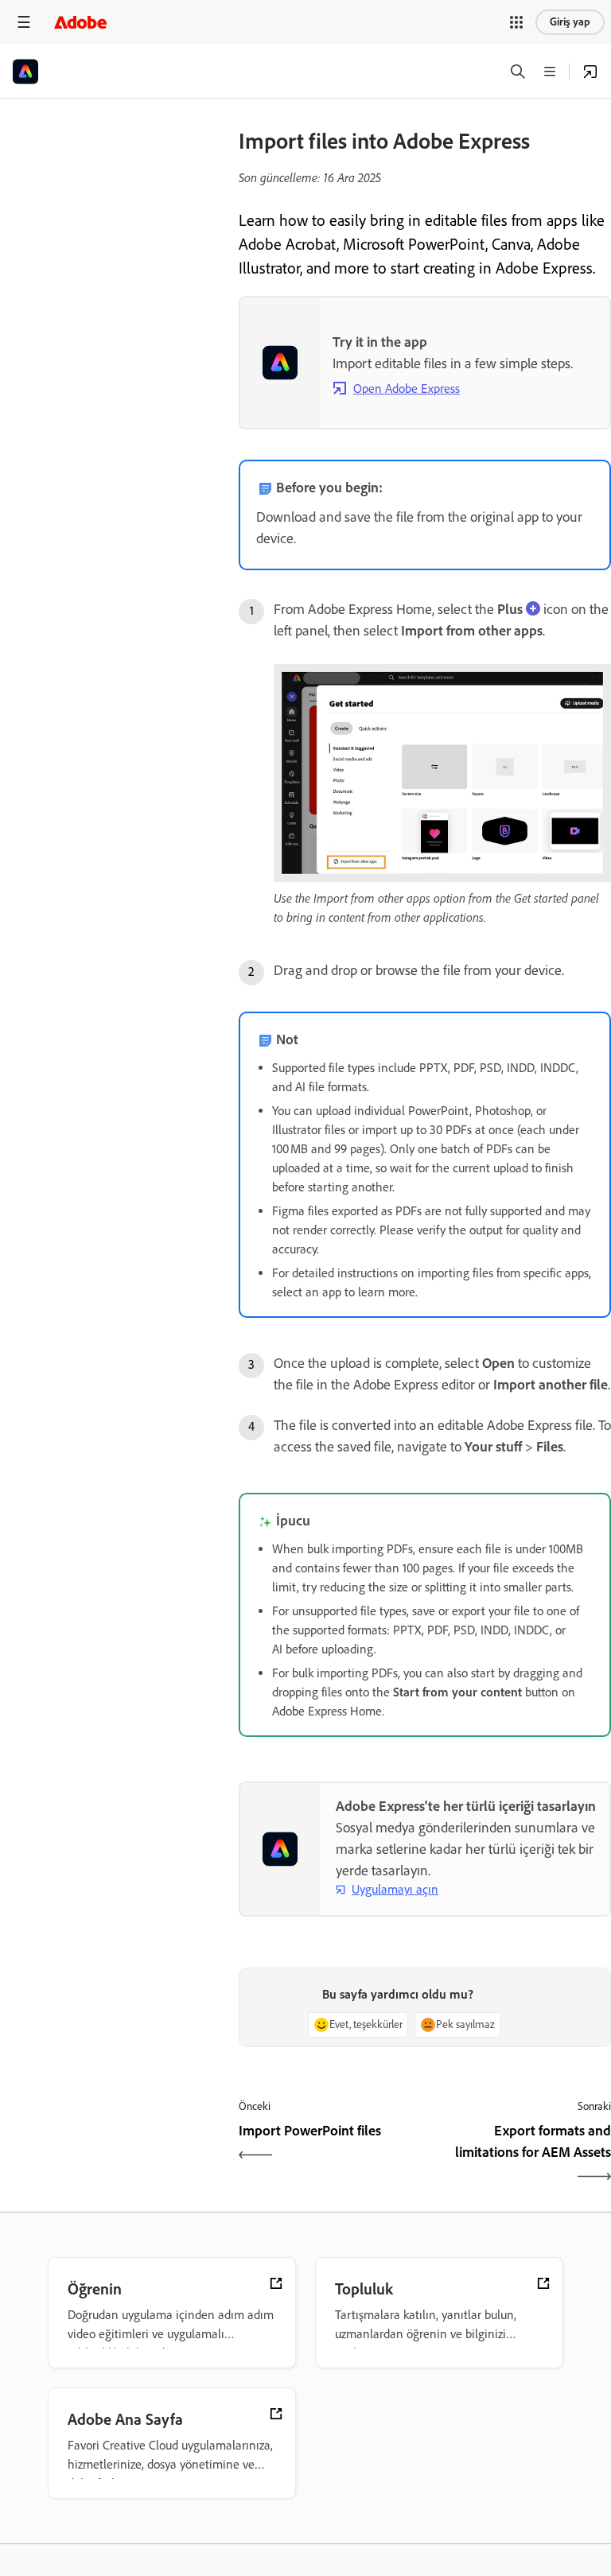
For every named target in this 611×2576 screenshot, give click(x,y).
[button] (516, 22)
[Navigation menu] (24, 22)
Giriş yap (570, 22)
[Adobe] (80, 22)
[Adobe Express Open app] (590, 72)
